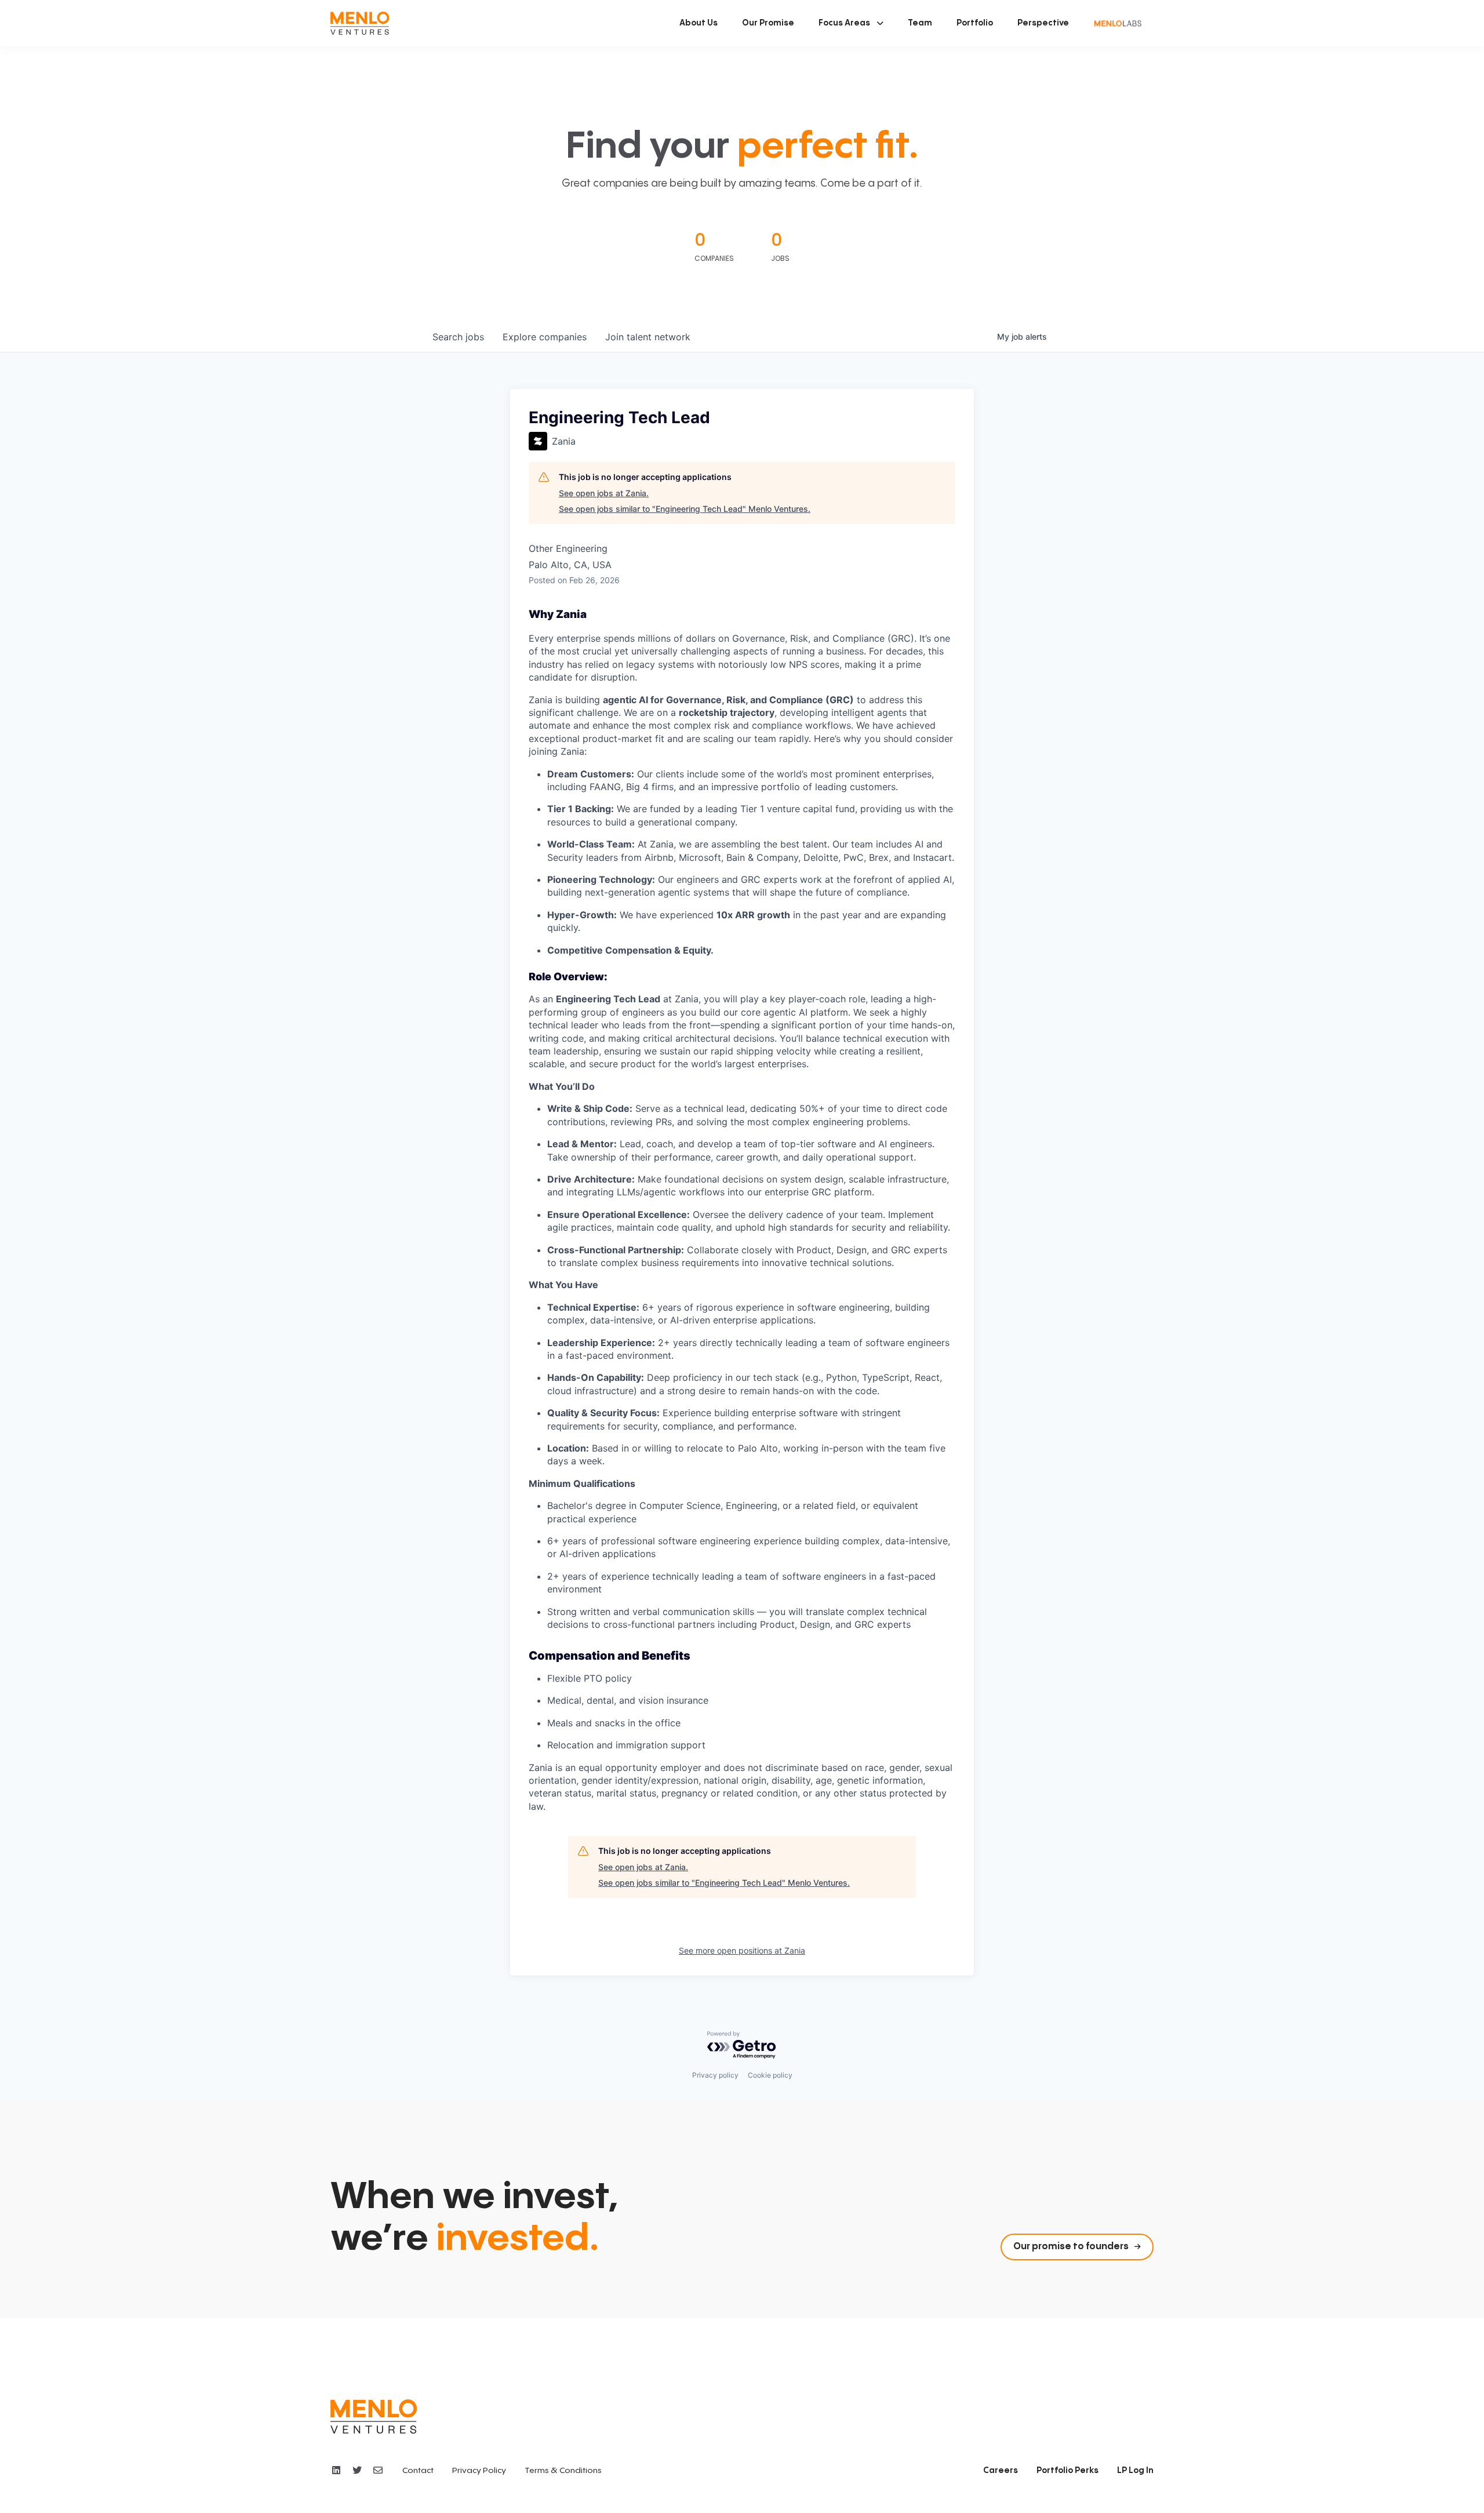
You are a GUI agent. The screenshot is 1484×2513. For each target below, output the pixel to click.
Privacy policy (715, 2075)
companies (545, 337)
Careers (1001, 2471)
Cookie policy (770, 2075)
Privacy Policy (479, 2471)
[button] (851, 23)
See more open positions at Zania (742, 1950)
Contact (418, 2471)
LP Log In (1135, 2471)
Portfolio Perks (1067, 2471)
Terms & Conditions (563, 2471)
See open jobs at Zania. (604, 493)
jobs (458, 337)
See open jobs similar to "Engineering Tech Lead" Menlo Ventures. (685, 509)
